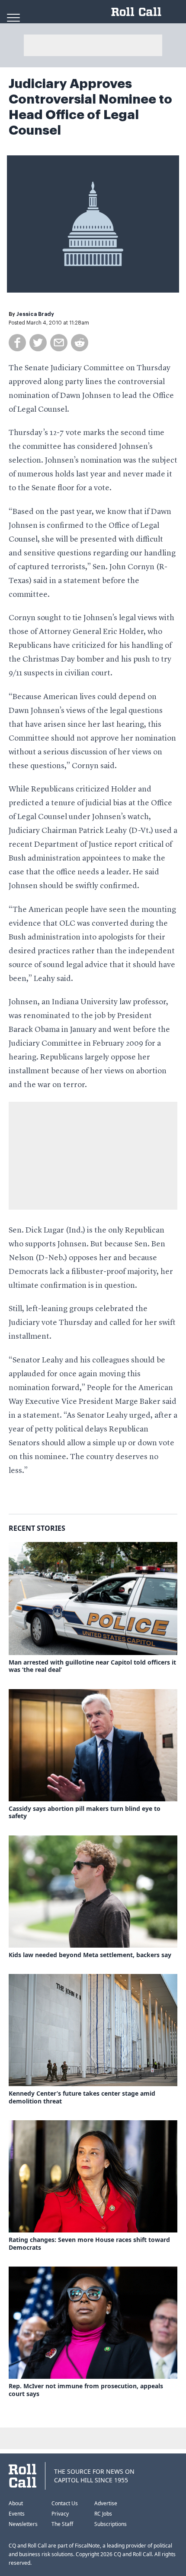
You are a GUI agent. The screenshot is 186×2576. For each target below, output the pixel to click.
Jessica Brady (35, 314)
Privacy (60, 2514)
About (16, 2503)
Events (17, 2514)
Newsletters (23, 2524)
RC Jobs (103, 2514)
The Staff (62, 2524)
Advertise (106, 2503)
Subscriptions (111, 2524)
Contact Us (65, 2503)
